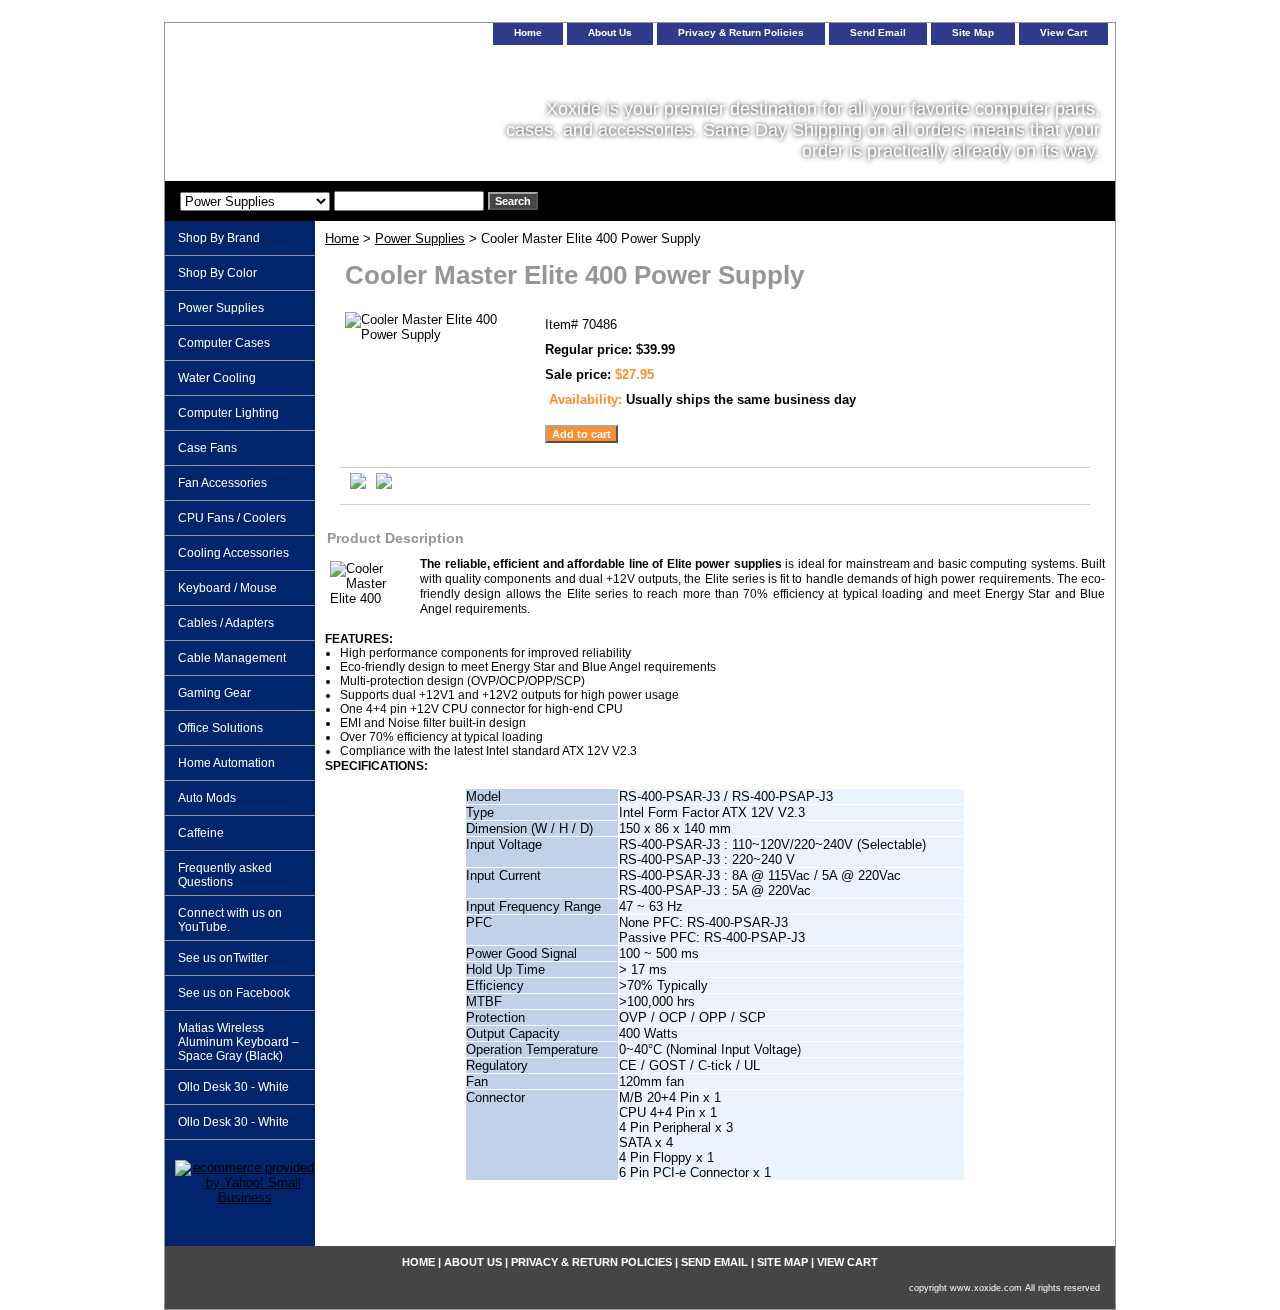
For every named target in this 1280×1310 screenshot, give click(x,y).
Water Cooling (217, 378)
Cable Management (232, 658)
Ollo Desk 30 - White (233, 1087)
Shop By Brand (219, 238)
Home (342, 238)
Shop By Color (217, 273)
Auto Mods (207, 798)
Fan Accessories (222, 483)
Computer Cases (224, 343)
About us (610, 32)
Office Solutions (220, 728)
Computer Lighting (228, 413)
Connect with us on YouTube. (230, 920)
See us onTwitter (223, 958)
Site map (973, 32)
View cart (1063, 32)
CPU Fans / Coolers (232, 518)
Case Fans (207, 448)
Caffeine (201, 833)
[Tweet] (358, 484)
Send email (878, 32)
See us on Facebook (234, 993)
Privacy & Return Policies (741, 32)
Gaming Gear (214, 693)
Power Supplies (420, 238)
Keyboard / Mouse (227, 588)
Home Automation (226, 763)
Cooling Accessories (233, 553)
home (528, 32)
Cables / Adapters (226, 623)
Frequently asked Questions (225, 875)
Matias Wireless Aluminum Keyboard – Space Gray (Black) (238, 1042)
